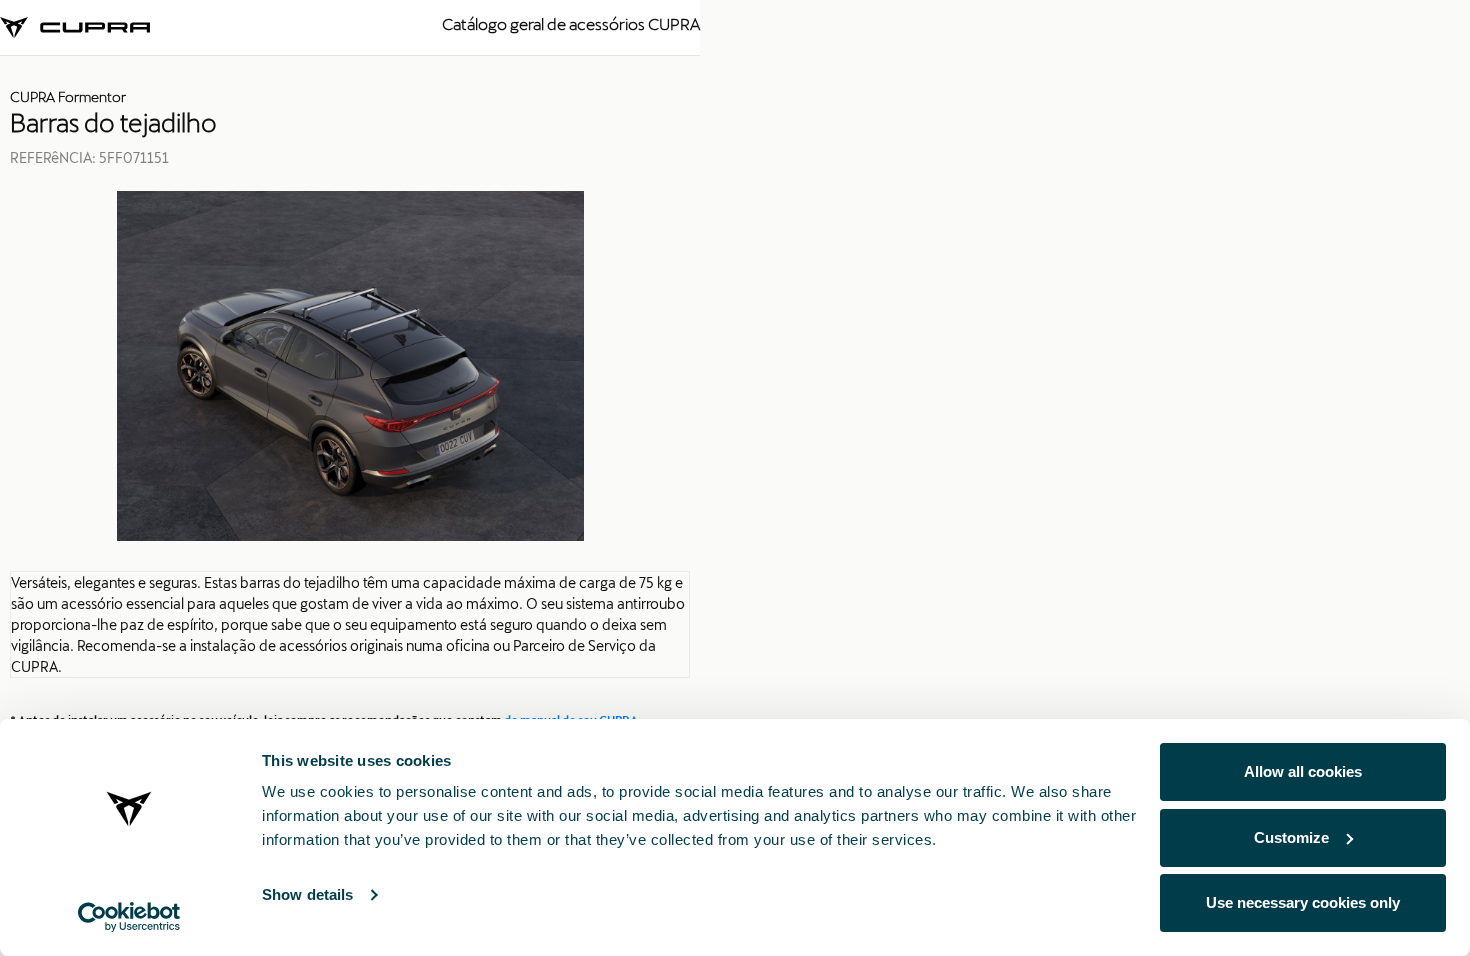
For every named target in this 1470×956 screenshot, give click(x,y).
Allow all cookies (1303, 771)
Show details (307, 894)
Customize (1291, 837)
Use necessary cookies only (1303, 902)
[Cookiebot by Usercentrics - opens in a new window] (129, 917)
